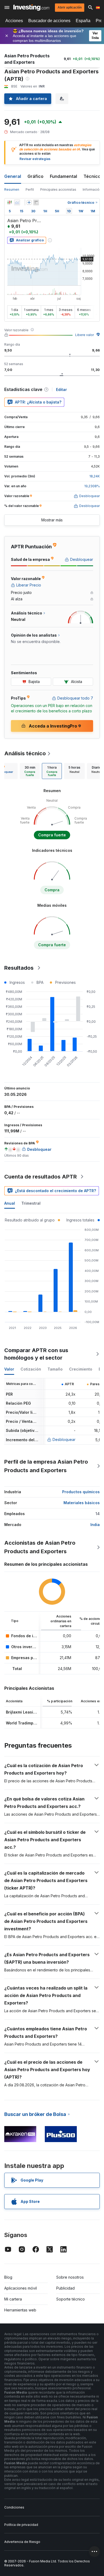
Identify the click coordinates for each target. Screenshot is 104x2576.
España (83, 21)
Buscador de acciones (49, 21)
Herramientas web (20, 2310)
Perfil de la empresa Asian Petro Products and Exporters (46, 1466)
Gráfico (35, 176)
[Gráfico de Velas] (10, 202)
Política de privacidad (21, 2525)
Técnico (92, 176)
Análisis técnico (25, 753)
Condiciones (14, 2507)
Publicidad (65, 2288)
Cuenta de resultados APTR (41, 1177)
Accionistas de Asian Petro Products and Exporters (40, 1547)
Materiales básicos (82, 1503)
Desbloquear (64, 1439)
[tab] (30, 771)
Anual (10, 1203)
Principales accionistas (58, 189)
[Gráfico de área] (17, 202)
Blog (8, 2277)
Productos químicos (81, 1492)
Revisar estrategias (35, 159)
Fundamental (63, 176)
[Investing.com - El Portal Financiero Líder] (31, 7)
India (95, 1525)
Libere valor (85, 335)
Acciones (14, 21)
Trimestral (31, 1203)
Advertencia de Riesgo (22, 2542)
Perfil (30, 189)
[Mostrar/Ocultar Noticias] (36, 202)
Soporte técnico (71, 2299)
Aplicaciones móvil (21, 2288)
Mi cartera (13, 2299)
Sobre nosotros (70, 2277)
